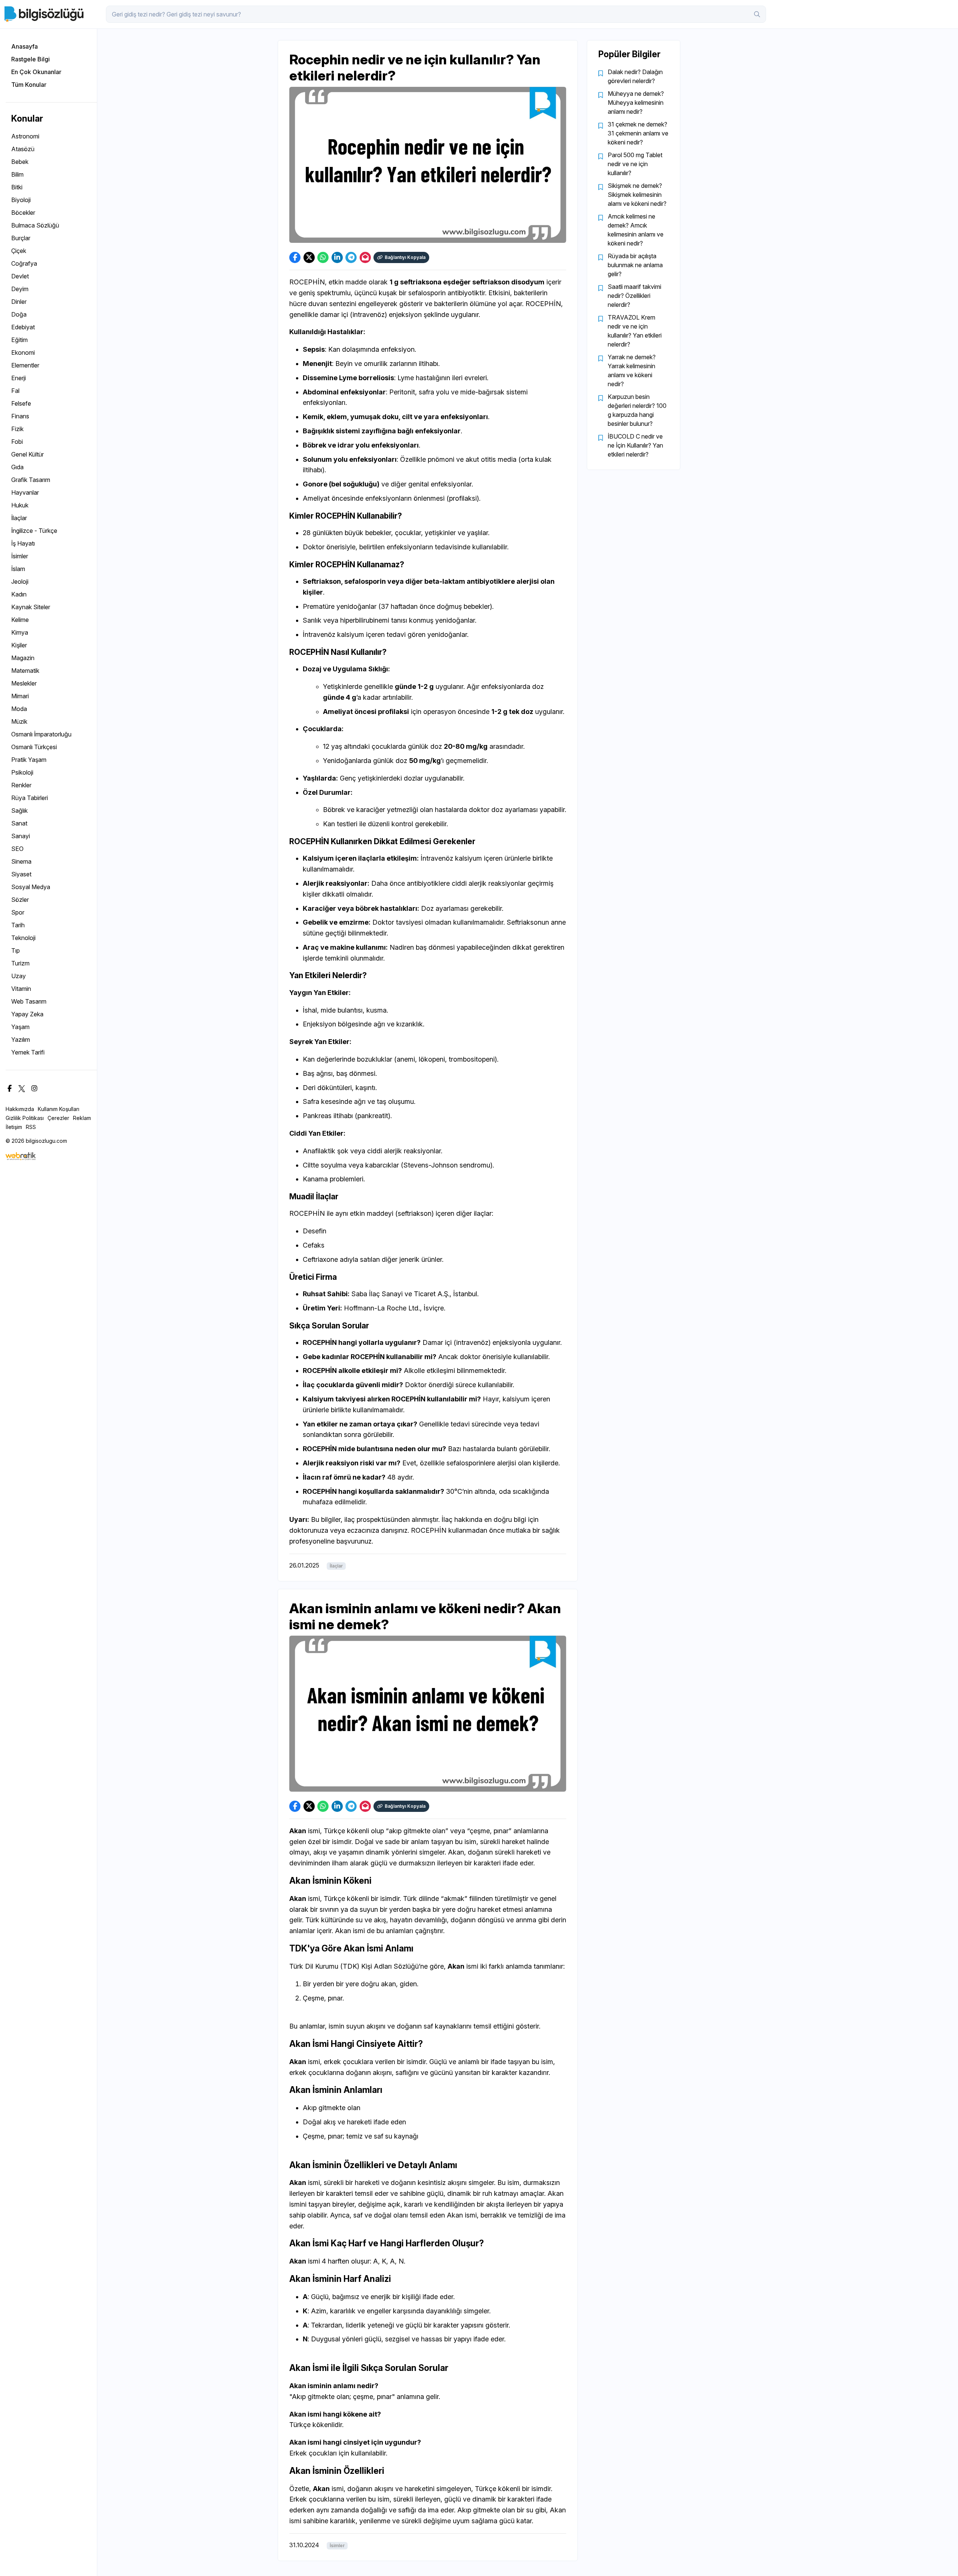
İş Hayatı (23, 543)
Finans (20, 416)
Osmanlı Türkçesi (34, 747)
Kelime (20, 620)
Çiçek (19, 251)
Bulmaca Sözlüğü (35, 225)
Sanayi (21, 836)
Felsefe (21, 403)
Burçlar (21, 238)
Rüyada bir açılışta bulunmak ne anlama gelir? (635, 265)
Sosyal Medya (31, 887)
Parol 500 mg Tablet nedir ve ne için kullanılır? (635, 164)
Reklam (82, 1118)
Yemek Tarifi (28, 1052)
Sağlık (19, 811)
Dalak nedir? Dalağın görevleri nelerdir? (635, 76)
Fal (15, 391)
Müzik (19, 721)
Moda (19, 709)
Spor (18, 912)
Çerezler (58, 1118)
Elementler (25, 365)
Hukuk (20, 505)
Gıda (17, 467)
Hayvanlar (25, 492)
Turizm (20, 963)
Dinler (19, 302)
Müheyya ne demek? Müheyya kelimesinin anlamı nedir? (636, 103)
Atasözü (23, 149)
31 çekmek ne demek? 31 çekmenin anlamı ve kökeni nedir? (638, 133)
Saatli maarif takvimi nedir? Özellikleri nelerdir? (634, 296)
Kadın (19, 594)
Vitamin (21, 989)
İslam (18, 569)
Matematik (25, 671)
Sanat (19, 823)
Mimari (20, 696)
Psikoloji (22, 772)
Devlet (20, 276)
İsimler (20, 556)
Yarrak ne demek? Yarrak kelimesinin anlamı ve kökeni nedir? (632, 370)
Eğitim (19, 340)
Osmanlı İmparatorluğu (41, 734)
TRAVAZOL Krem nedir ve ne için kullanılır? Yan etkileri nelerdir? (635, 331)
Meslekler (24, 683)
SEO (17, 849)
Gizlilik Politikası (25, 1118)
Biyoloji (21, 200)
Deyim (20, 289)
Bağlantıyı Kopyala (405, 257)
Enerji (19, 378)
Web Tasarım (29, 1001)
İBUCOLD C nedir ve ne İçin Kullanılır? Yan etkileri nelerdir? (635, 445)
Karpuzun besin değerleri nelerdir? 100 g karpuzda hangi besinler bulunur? (637, 410)
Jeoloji (20, 582)
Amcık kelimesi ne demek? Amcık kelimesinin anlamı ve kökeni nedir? (636, 230)
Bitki (17, 187)
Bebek (20, 162)
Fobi (17, 442)
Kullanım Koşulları (59, 1109)
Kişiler (19, 645)
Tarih (18, 925)
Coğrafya (24, 263)
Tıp (16, 950)
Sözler (20, 900)
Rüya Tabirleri (30, 798)
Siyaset (21, 874)
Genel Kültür (28, 454)
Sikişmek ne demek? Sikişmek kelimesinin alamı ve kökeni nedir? (637, 195)
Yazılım (21, 1040)
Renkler (21, 785)
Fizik (17, 429)
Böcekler (23, 213)
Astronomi (25, 136)
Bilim (17, 174)
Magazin (23, 658)
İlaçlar (19, 518)
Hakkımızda (20, 1109)
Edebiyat (23, 327)
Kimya (20, 632)
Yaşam (20, 1027)
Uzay (19, 976)
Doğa (19, 314)
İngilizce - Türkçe (34, 531)
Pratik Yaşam (29, 760)
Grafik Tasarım (31, 480)
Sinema (21, 861)
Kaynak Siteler (31, 607)
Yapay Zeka (27, 1014)
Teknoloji (23, 938)
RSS (31, 1127)
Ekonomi (23, 352)
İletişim (14, 1127)
